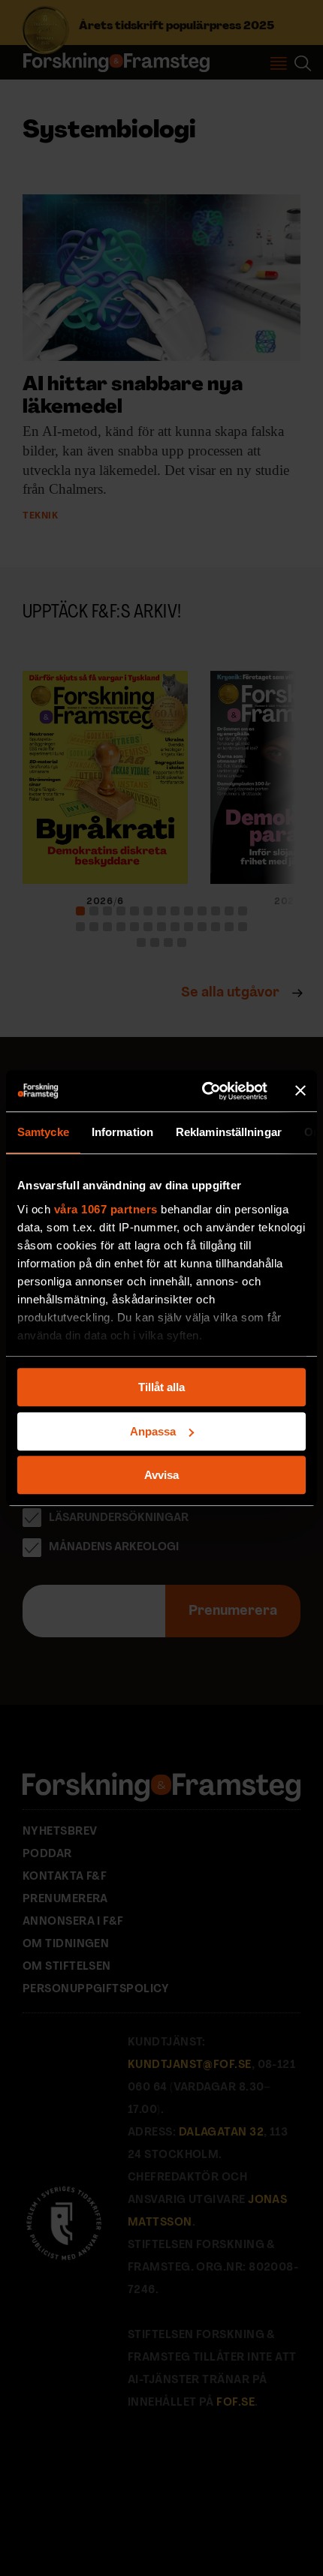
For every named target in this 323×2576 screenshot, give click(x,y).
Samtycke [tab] (43, 1132)
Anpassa (153, 1431)
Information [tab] (122, 1132)
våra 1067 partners (106, 1209)
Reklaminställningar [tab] (229, 1132)
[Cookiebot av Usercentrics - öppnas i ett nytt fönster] (203, 1091)
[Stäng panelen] (300, 1091)
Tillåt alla (161, 1387)
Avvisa (161, 1475)
